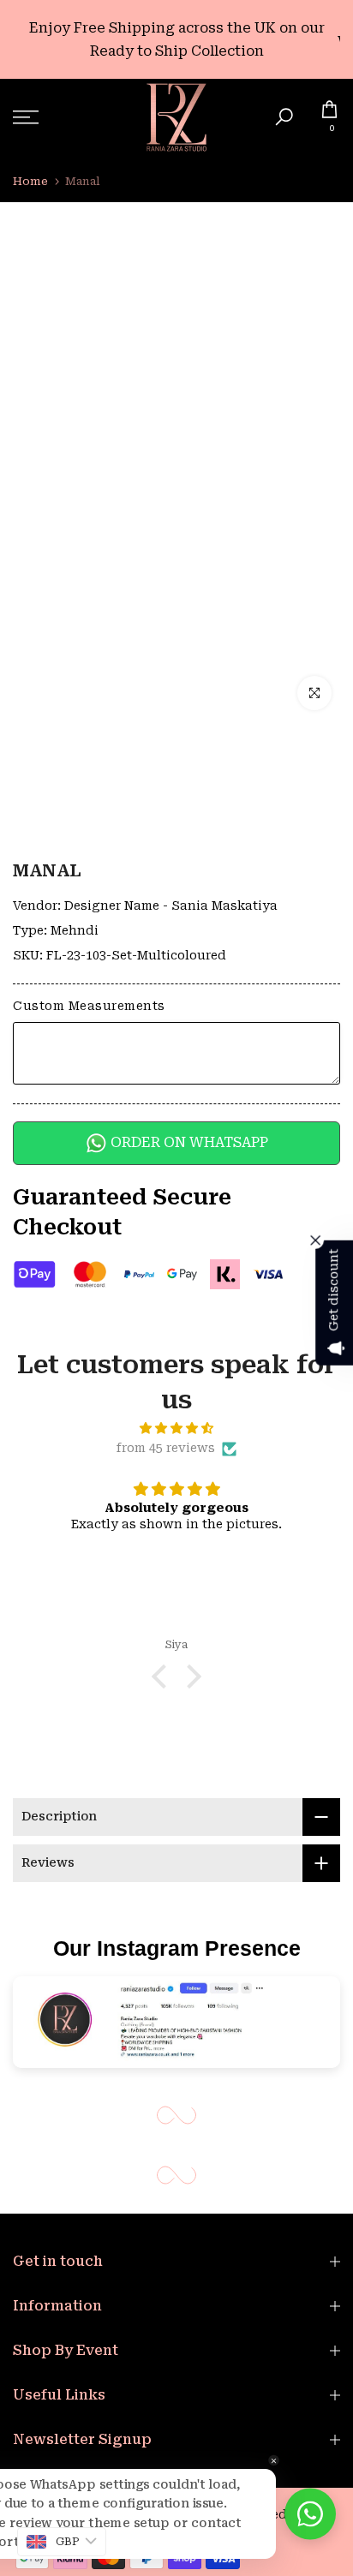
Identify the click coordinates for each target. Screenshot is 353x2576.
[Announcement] (176, 39)
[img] (176, 1428)
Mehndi (75, 930)
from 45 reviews (166, 1448)
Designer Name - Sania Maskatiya (171, 905)
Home (30, 181)
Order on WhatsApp (188, 1142)
